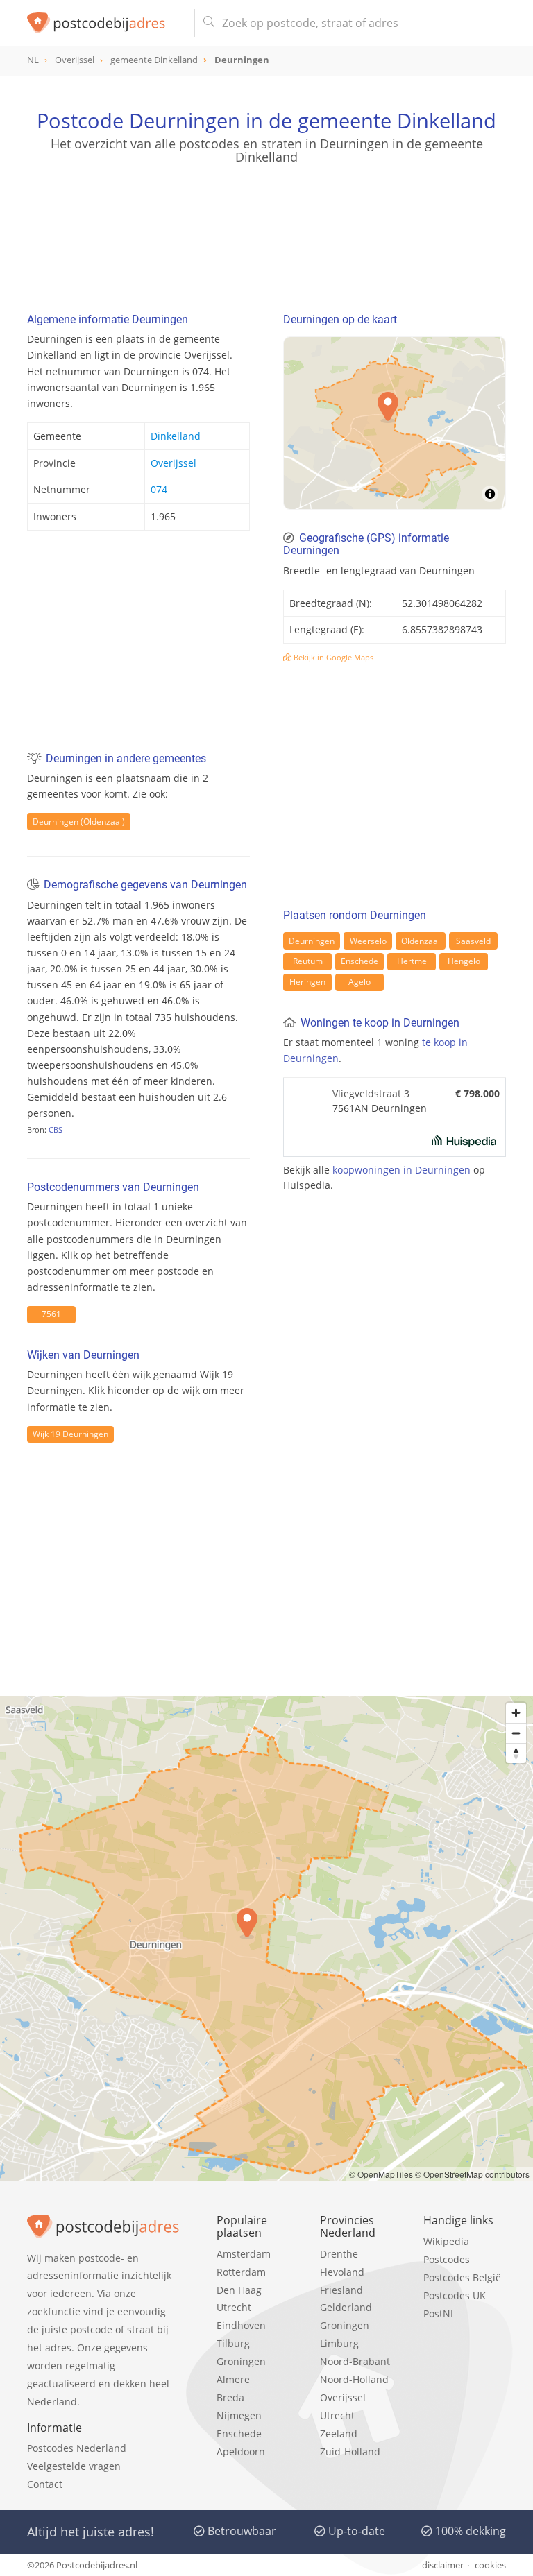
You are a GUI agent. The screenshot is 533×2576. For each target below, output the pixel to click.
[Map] (395, 423)
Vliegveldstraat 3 (371, 1093)
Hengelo (464, 961)
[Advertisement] (266, 232)
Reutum (308, 961)
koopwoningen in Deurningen (401, 1170)
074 (159, 489)
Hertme (412, 961)
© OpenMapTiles (381, 2174)
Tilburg (233, 2343)
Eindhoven (241, 2325)
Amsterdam (244, 2254)
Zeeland (339, 2433)
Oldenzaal (421, 941)
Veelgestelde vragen (74, 2466)
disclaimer (443, 2565)
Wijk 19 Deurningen (70, 1434)
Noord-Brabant (355, 2361)
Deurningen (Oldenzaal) (79, 822)
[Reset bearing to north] (516, 1753)
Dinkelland (176, 436)
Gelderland (346, 2307)
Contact (45, 2484)
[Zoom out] (516, 1733)
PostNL (439, 2313)
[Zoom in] (516, 1713)
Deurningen (312, 941)
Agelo (359, 982)
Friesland (341, 2290)
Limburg (339, 2343)
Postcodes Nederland (77, 2448)
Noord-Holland (354, 2379)
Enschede (359, 961)
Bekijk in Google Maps (332, 657)
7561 (51, 1314)
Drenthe (339, 2254)
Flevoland (342, 2272)
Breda (230, 2397)
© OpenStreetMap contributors (472, 2174)
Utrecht (234, 2307)
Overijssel (174, 463)
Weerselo (368, 941)
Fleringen (307, 982)
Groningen (241, 2361)
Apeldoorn (241, 2452)
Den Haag (239, 2290)
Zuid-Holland (350, 2452)
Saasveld (473, 941)
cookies (490, 2565)
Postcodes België (462, 2277)
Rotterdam (241, 2272)
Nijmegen (239, 2415)
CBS (56, 1130)
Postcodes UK (455, 2295)
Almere (233, 2379)
